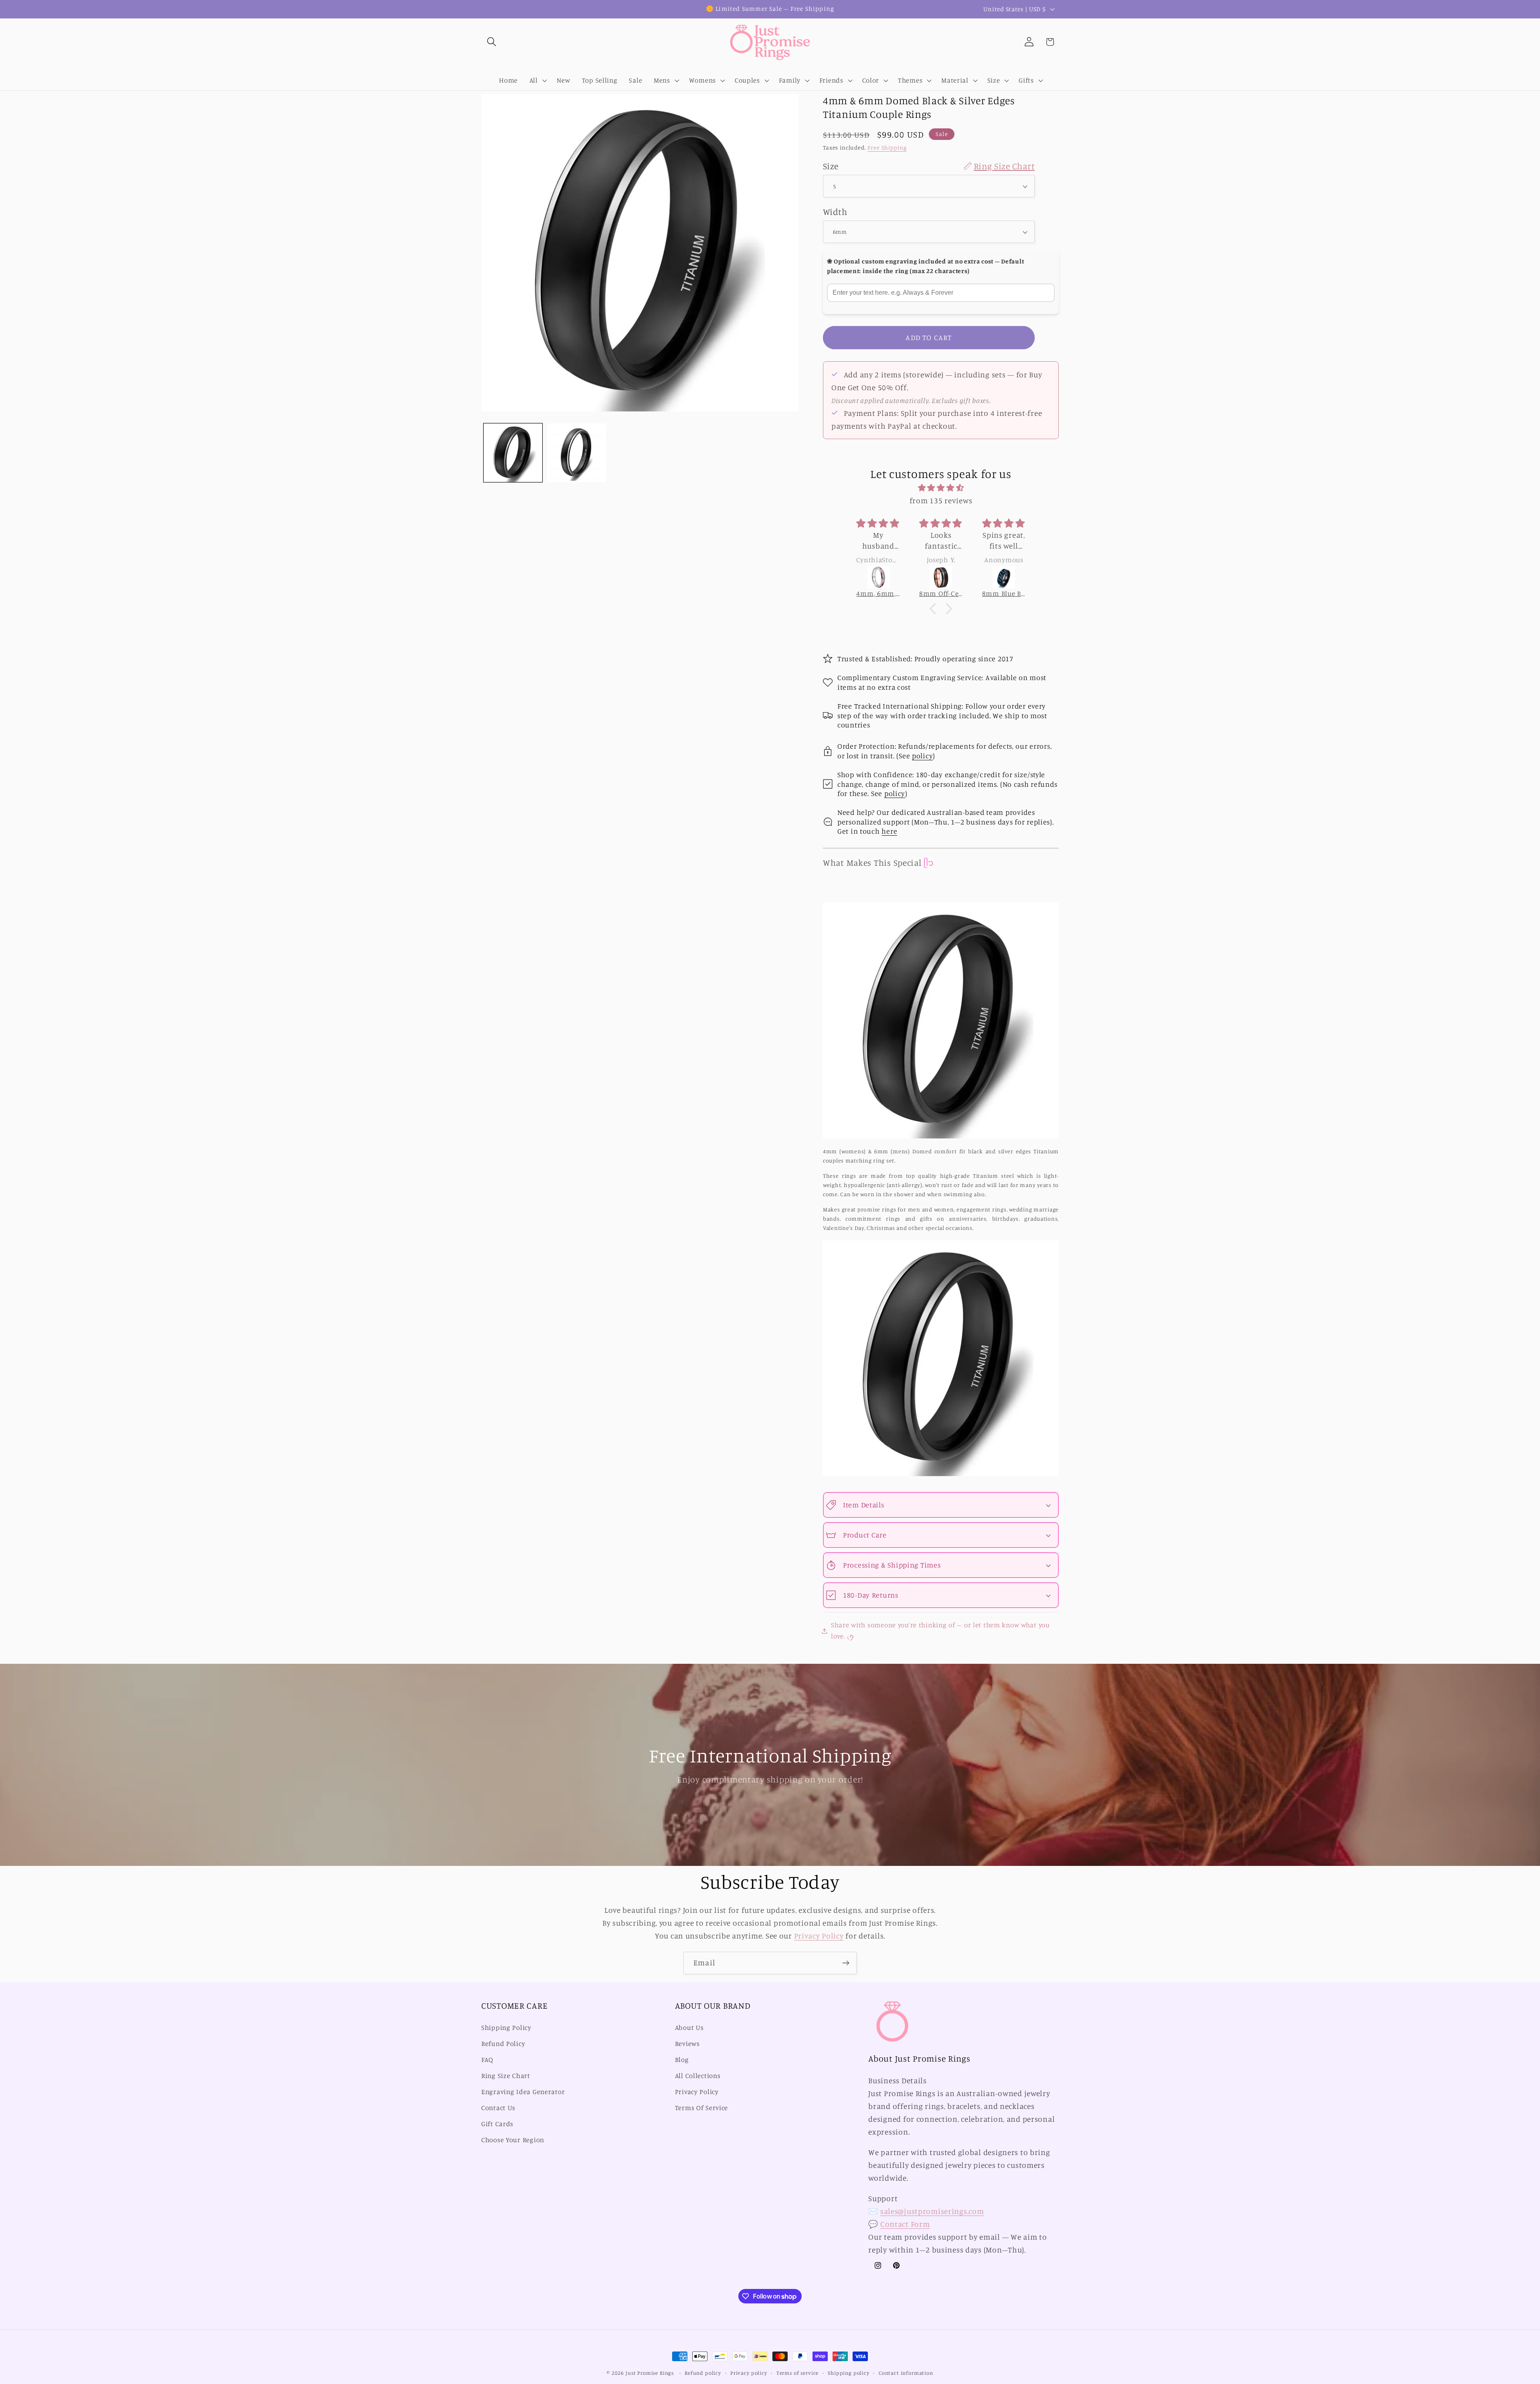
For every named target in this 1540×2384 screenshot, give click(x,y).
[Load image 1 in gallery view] (513, 453)
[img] (941, 488)
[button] (492, 42)
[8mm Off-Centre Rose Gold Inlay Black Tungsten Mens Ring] (878, 577)
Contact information (906, 2373)
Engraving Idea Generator (523, 2092)
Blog (682, 2060)
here (889, 831)
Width (835, 212)
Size (929, 166)
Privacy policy (749, 2373)
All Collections (698, 2076)
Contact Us (498, 2108)
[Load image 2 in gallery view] (576, 453)
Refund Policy (503, 2044)
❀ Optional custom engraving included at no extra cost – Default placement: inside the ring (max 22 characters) (925, 266)
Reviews (687, 2044)
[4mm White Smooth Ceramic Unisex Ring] (1004, 577)
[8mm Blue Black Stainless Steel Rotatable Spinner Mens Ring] (941, 577)
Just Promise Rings (650, 2373)
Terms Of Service (702, 2108)
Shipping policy (849, 2373)
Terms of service (797, 2373)
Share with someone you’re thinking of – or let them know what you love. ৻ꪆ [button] (940, 1631)
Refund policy (703, 2373)
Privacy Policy (819, 1936)
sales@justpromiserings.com (932, 2211)
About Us (689, 2028)
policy (922, 756)
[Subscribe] (846, 1963)
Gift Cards (497, 2124)
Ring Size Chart (506, 2076)
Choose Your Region (513, 2140)
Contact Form (905, 2224)
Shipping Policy (506, 2028)
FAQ (487, 2060)
